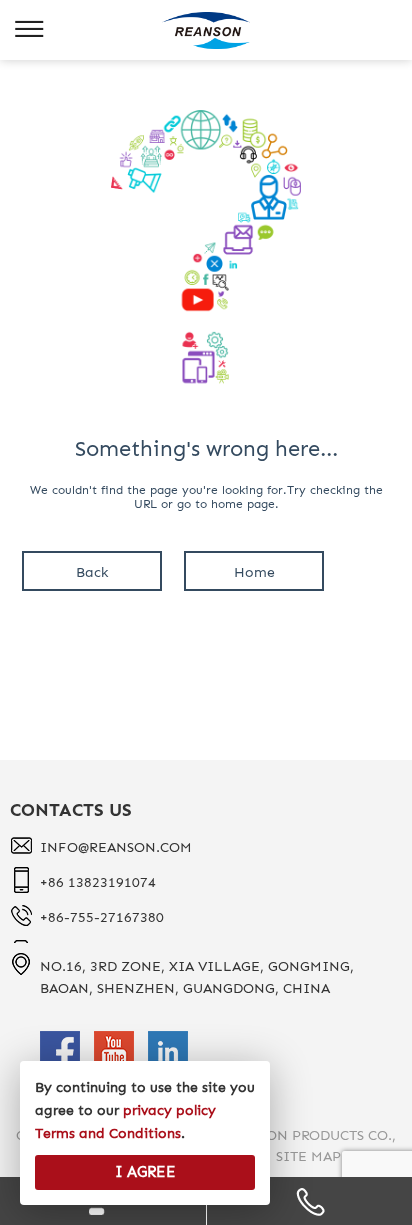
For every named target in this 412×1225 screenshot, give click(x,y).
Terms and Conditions (108, 1133)
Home (254, 572)
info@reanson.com (116, 847)
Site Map (308, 1156)
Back (92, 572)
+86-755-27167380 (102, 917)
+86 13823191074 (98, 882)
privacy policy (169, 1110)
